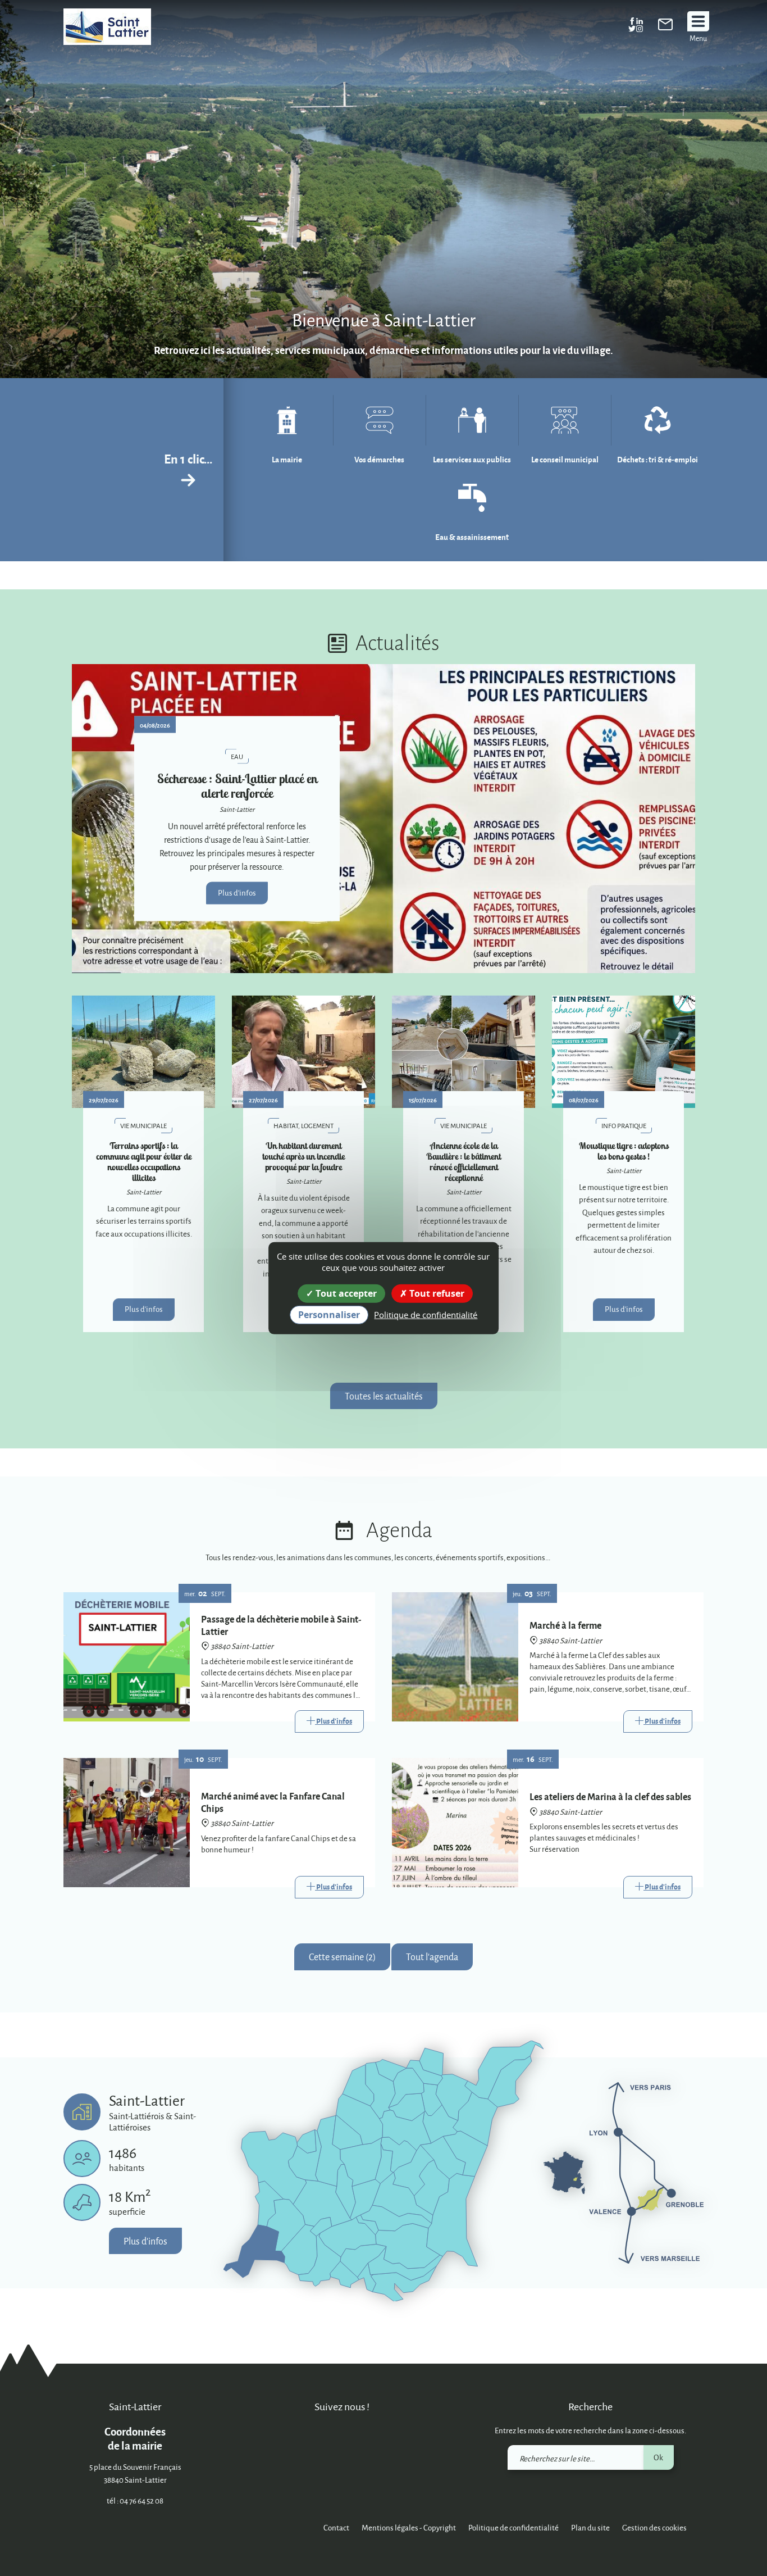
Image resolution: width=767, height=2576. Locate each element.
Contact (336, 2527)
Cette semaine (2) (342, 1957)
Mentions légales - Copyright (409, 2527)
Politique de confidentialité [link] (426, 1315)
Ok (658, 2457)
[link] (665, 27)
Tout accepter (345, 1293)
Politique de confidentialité (513, 2527)
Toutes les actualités (384, 1396)
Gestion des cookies (654, 2527)
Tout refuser (436, 1293)
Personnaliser (329, 1315)
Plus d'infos (237, 892)
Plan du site (590, 2527)
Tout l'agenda (432, 1957)
